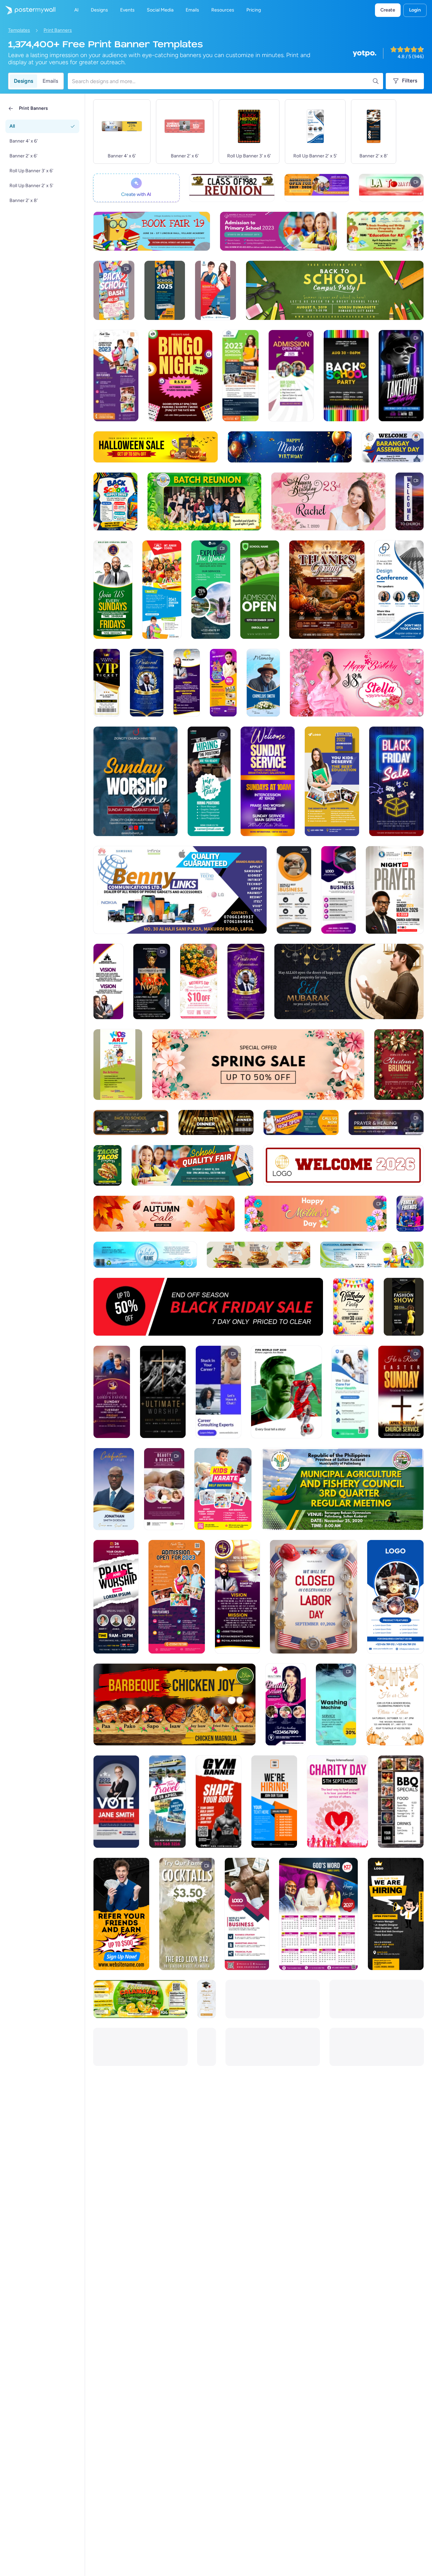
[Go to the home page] (28, 10)
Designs (23, 81)
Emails (50, 81)
